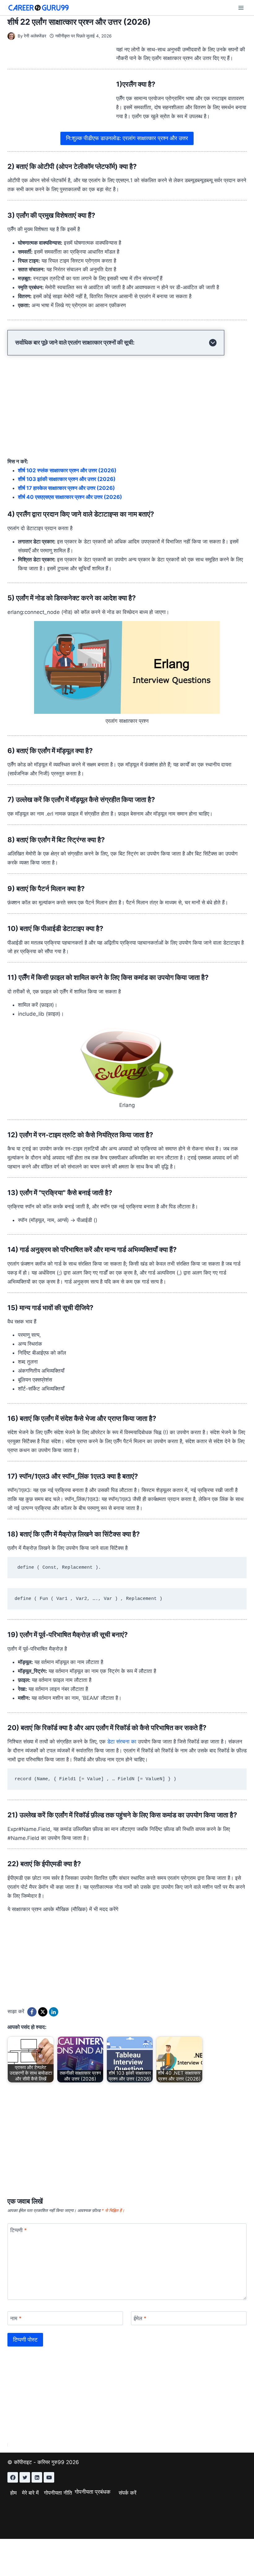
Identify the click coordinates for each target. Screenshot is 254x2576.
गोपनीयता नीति (58, 2493)
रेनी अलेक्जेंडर (35, 36)
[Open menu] (241, 8)
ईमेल (140, 2318)
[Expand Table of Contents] (213, 343)
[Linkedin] (37, 2477)
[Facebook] (32, 2012)
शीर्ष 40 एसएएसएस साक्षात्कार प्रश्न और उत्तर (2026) (70, 497)
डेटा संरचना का (122, 1742)
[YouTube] (49, 2477)
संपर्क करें (127, 2493)
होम (13, 2493)
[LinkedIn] (54, 2012)
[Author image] (11, 36)
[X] (43, 2012)
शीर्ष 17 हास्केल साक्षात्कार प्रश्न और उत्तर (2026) (66, 488)
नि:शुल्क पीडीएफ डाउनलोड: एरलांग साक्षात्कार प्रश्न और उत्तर (127, 138)
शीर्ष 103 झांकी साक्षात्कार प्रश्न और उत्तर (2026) (67, 479)
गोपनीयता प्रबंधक (92, 2492)
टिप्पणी (19, 2230)
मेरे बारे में (30, 2493)
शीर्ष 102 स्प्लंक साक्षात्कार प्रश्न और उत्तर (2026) (67, 470)
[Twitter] (25, 2477)
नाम (16, 2318)
